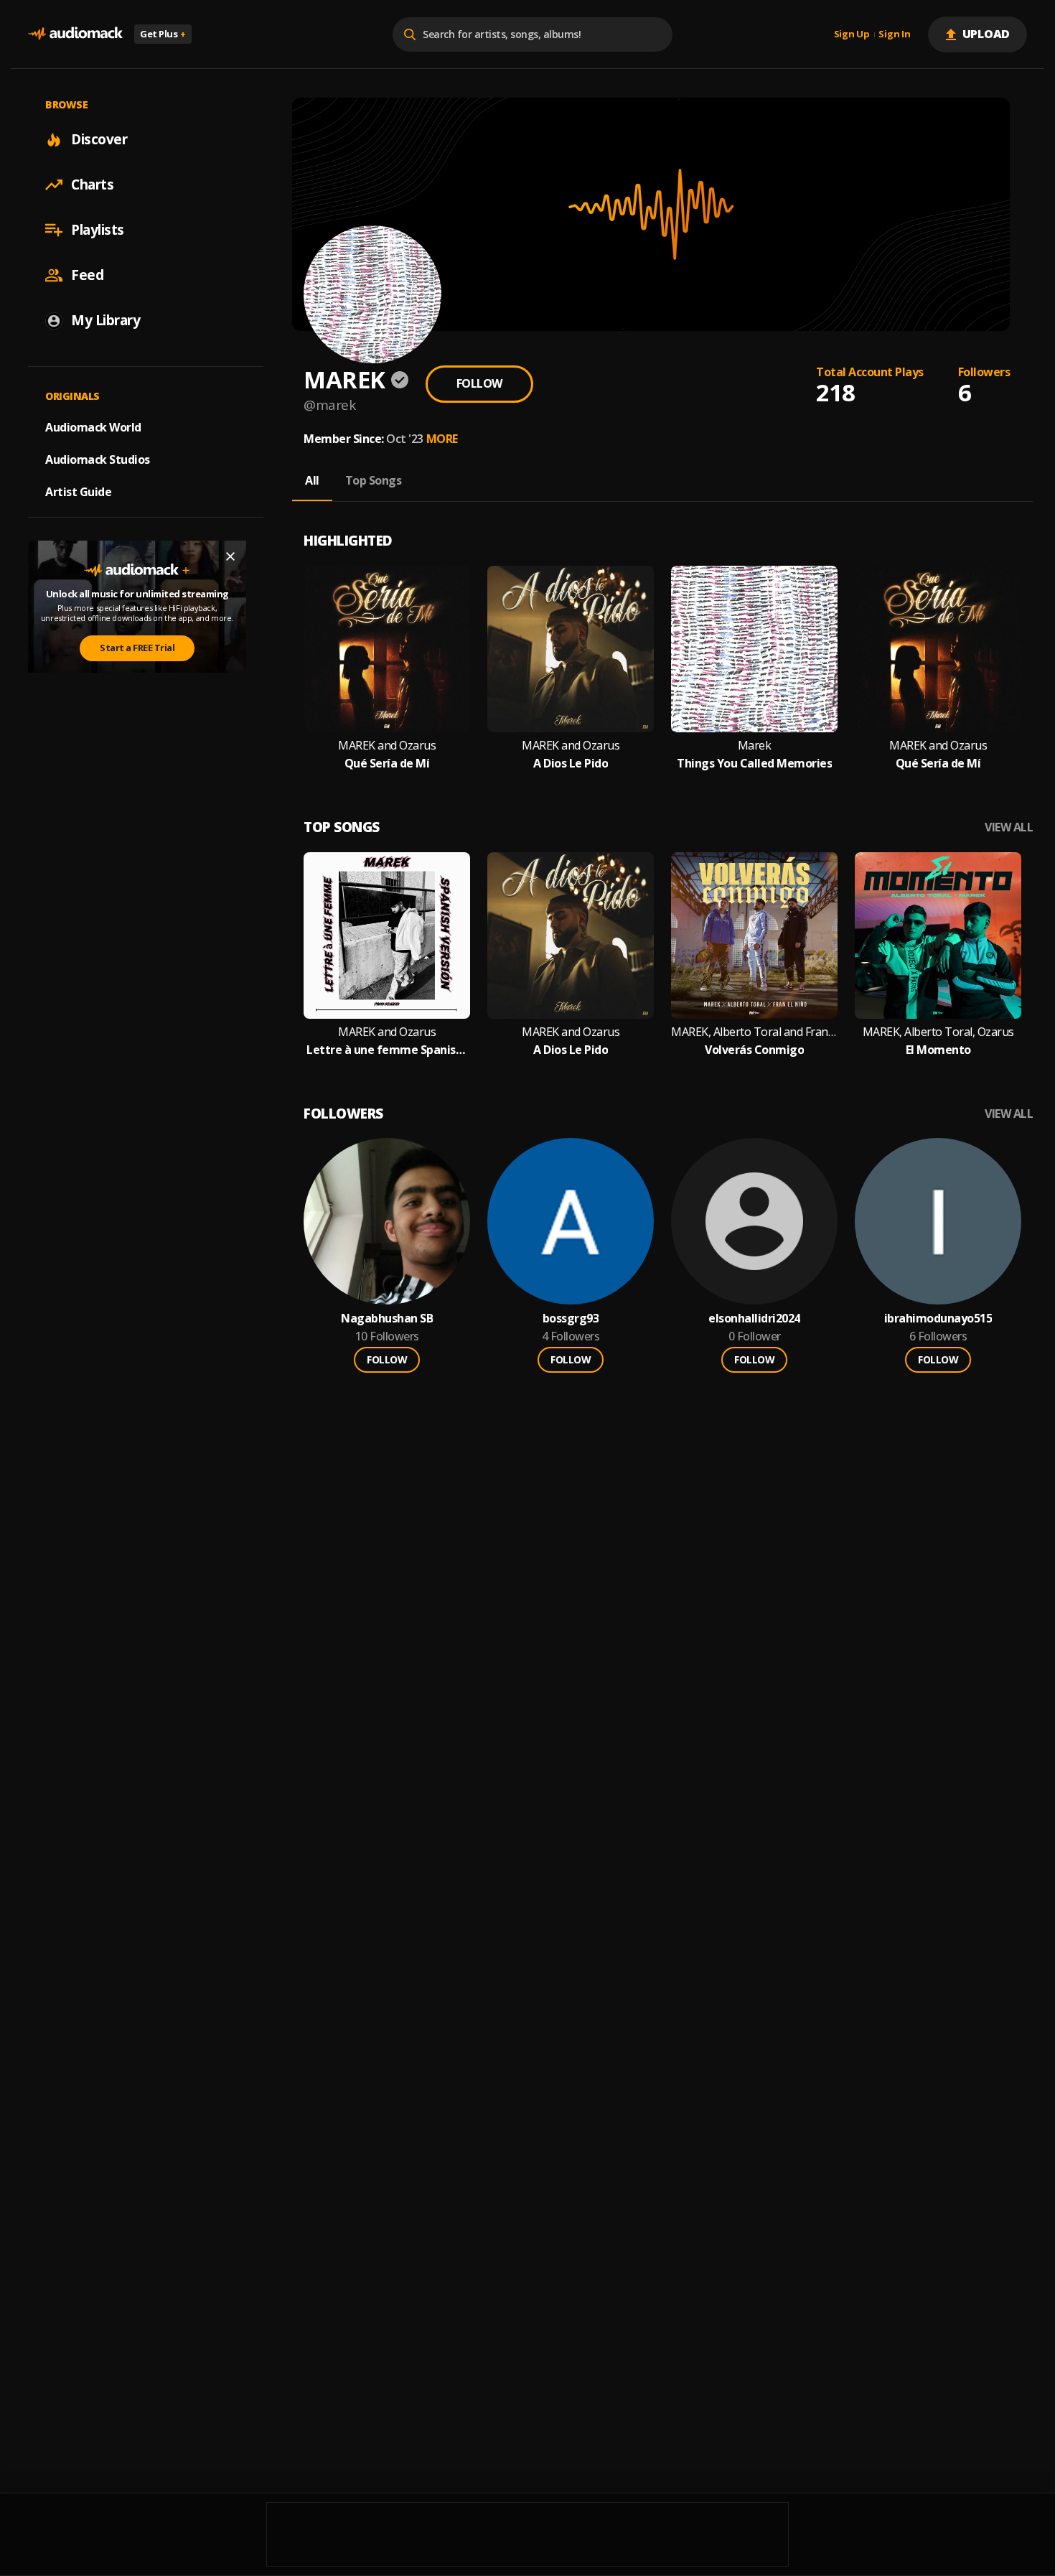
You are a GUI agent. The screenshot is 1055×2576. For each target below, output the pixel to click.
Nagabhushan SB (387, 1319)
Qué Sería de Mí (387, 764)
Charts (92, 185)
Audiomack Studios (98, 459)
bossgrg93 (571, 1319)
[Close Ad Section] (230, 556)
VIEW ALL (1009, 827)
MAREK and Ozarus (387, 746)
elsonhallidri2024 (754, 1319)
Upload (986, 34)
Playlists (98, 230)
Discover (99, 139)
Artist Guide (78, 492)
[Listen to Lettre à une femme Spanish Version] (387, 935)
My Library (105, 320)
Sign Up (852, 34)
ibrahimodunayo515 (938, 1319)
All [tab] (312, 480)
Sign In (894, 34)
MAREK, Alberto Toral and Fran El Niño (754, 1032)
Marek (755, 746)
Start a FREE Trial (137, 648)
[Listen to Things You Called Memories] (754, 649)
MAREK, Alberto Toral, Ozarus (938, 1032)
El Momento (938, 1050)
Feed (87, 275)
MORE (442, 439)
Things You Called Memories (754, 764)
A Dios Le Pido (571, 764)
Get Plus (163, 34)
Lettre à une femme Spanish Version (387, 1050)
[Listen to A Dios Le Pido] (571, 649)
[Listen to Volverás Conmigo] (754, 935)
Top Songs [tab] (374, 480)
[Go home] (75, 34)
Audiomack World (93, 427)
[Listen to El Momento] (938, 935)
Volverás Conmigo (754, 1050)
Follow (479, 383)
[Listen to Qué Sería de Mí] (387, 649)
